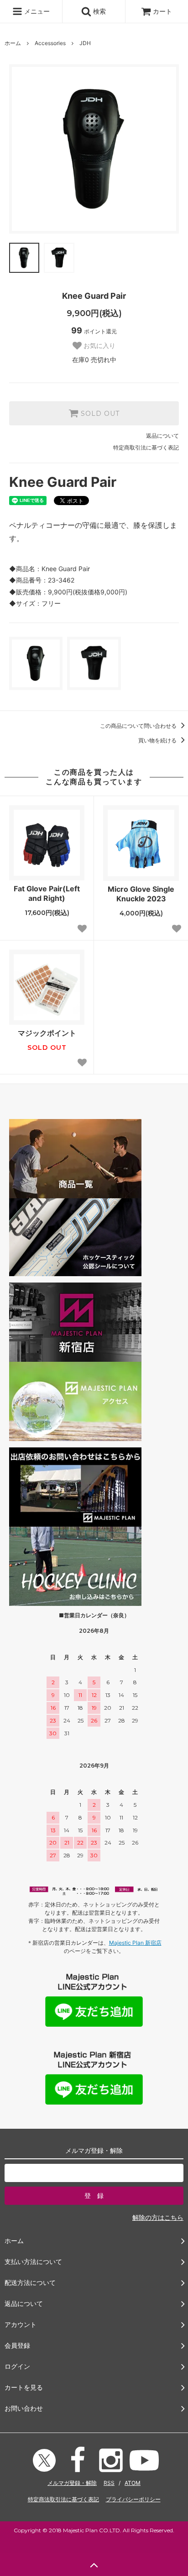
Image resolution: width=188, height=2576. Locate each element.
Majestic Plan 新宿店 (135, 1943)
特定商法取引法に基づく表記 (63, 2499)
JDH (85, 43)
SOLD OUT (99, 414)
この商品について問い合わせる (139, 726)
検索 (99, 11)
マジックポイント (47, 1033)
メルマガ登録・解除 (72, 2483)
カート (162, 11)
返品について (162, 436)
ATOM (133, 2483)
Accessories (50, 43)
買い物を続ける (158, 740)
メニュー (36, 11)
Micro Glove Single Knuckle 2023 (141, 894)
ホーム (13, 43)
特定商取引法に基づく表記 (146, 447)
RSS (109, 2483)
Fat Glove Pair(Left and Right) (47, 893)
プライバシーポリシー (133, 2499)
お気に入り (99, 346)
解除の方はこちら (158, 2217)
